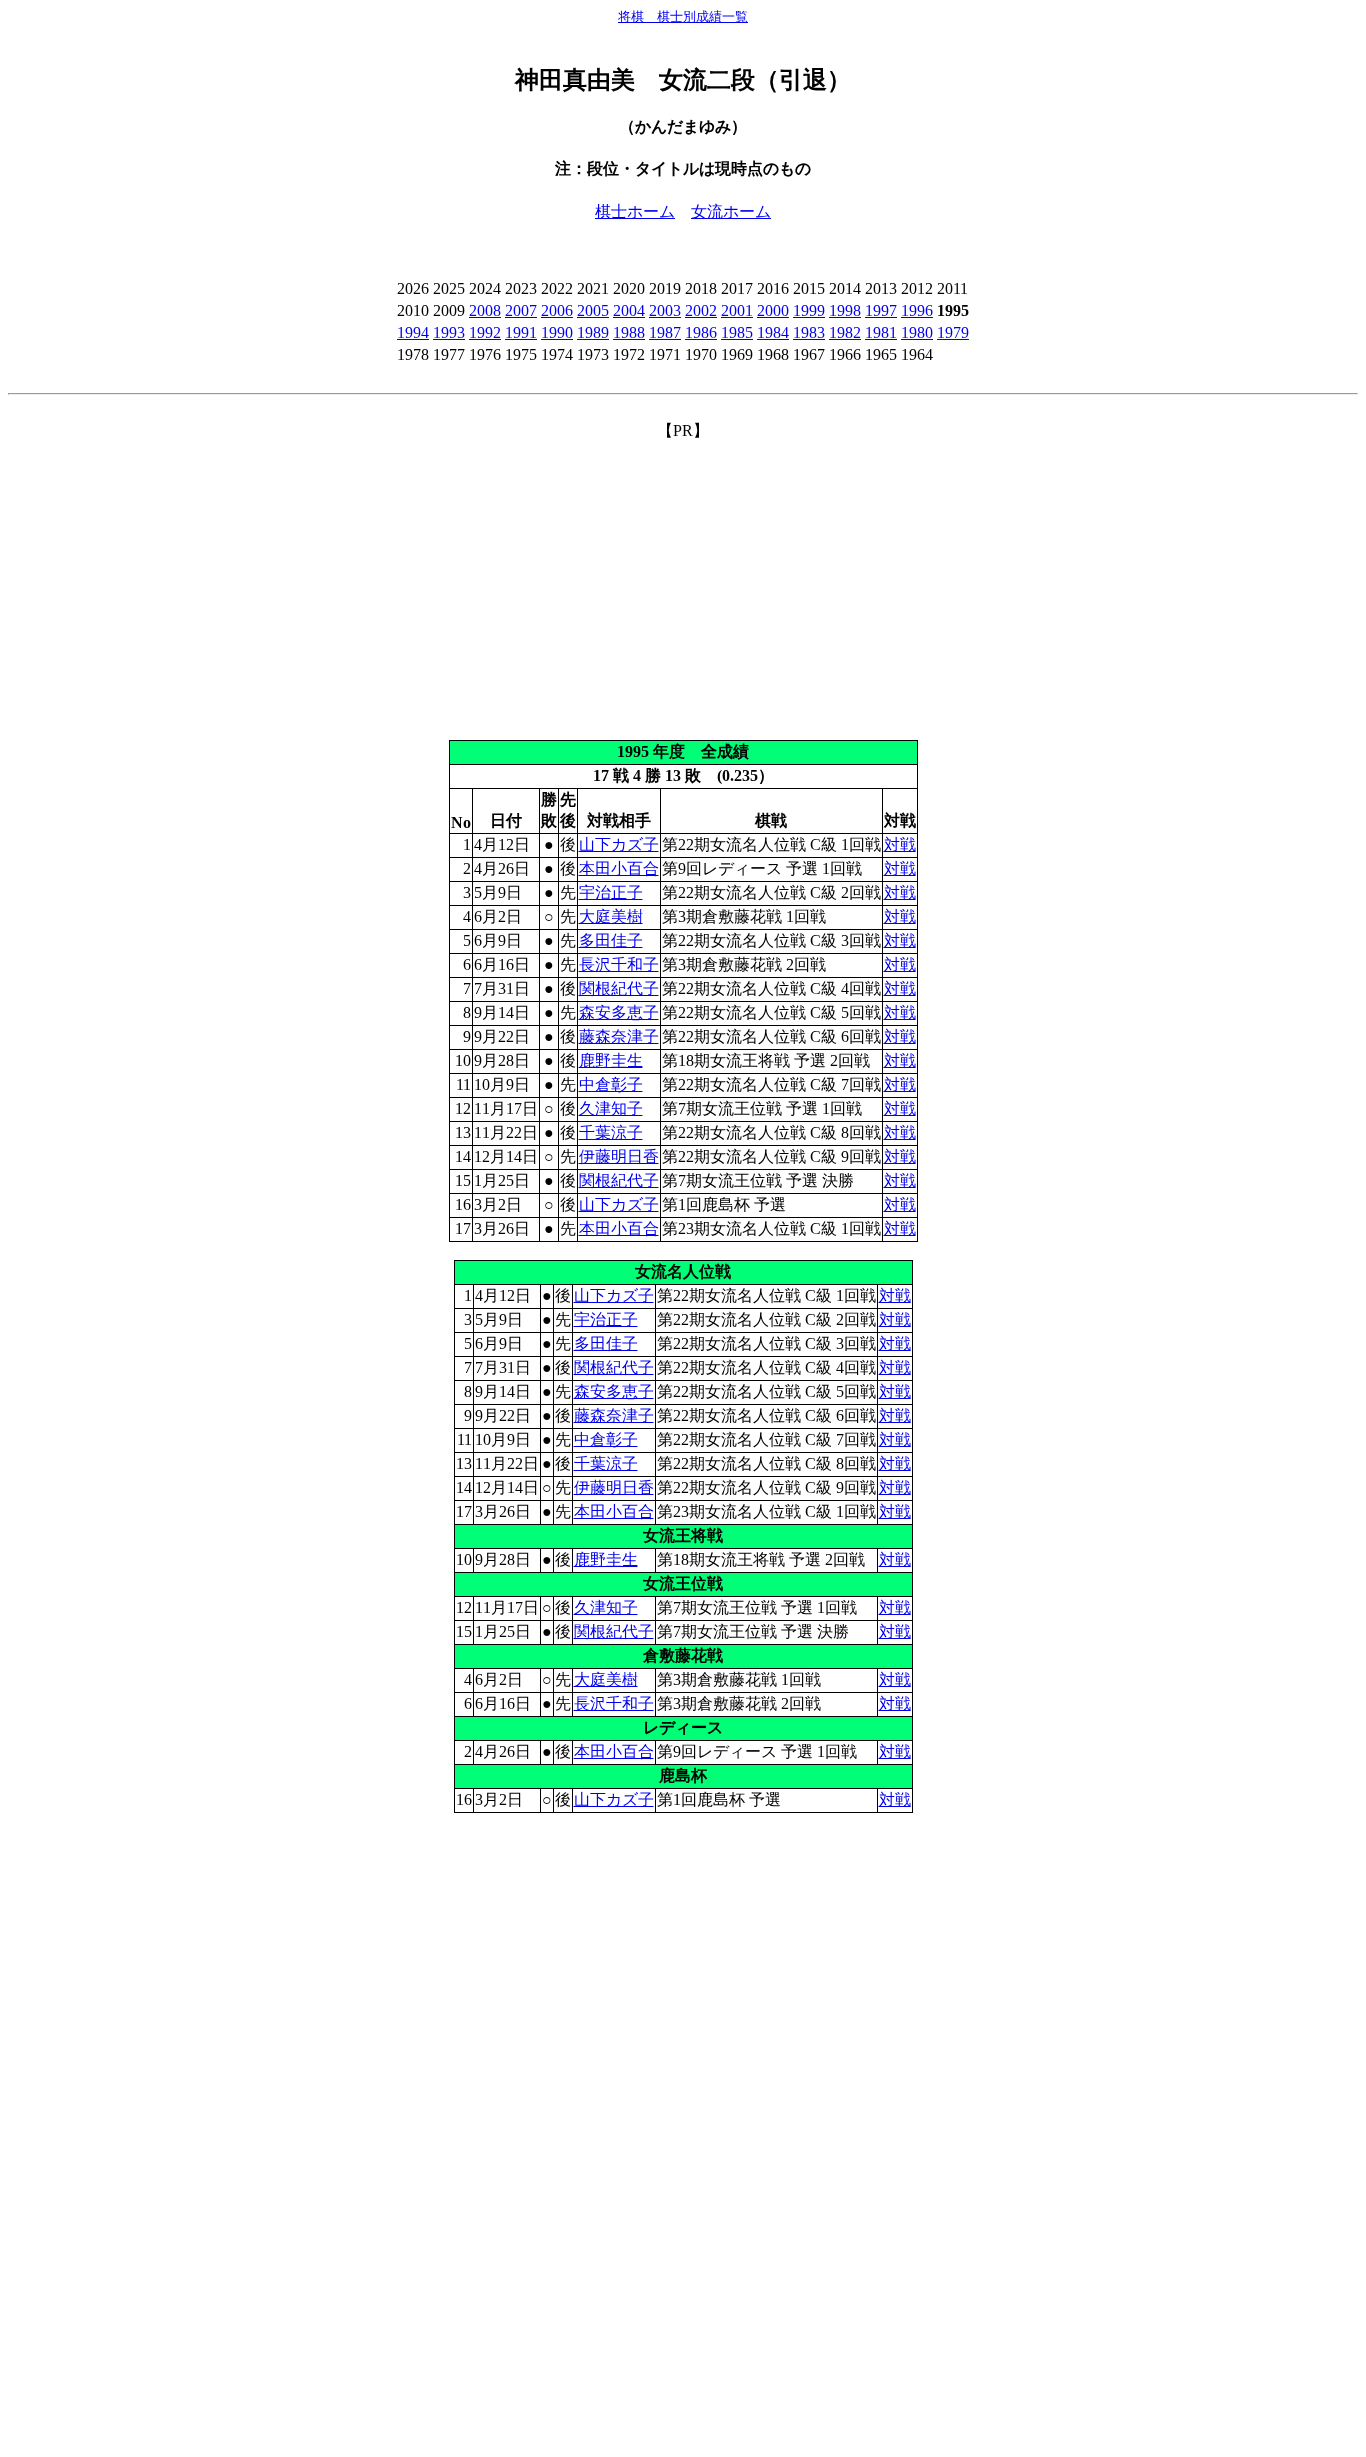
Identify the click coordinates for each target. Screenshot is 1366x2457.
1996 (917, 310)
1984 (773, 332)
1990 (557, 332)
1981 (881, 332)
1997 (881, 310)
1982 (845, 332)
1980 (917, 332)
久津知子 (611, 1108)
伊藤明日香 (619, 1156)
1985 (737, 332)
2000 (773, 310)
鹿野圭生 (611, 1060)
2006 (557, 310)
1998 (845, 310)
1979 (953, 332)
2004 (629, 310)
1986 (701, 332)
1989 (593, 332)
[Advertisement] (683, 582)
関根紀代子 (619, 988)
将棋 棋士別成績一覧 (683, 16)
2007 (521, 310)
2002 (701, 310)
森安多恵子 (619, 1012)
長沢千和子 (619, 964)
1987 (665, 332)
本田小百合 (619, 868)
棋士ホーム (635, 211)
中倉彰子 (611, 1084)
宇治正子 (611, 892)
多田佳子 (611, 940)
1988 (629, 332)
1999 (809, 310)
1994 (413, 332)
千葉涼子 (611, 1132)
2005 (593, 310)
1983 (809, 332)
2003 (665, 310)
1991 (521, 332)
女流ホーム (731, 211)
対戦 (900, 844)
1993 (449, 332)
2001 (737, 310)
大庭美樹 (611, 916)
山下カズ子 (619, 844)
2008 (485, 310)
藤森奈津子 (619, 1036)
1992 (485, 332)
